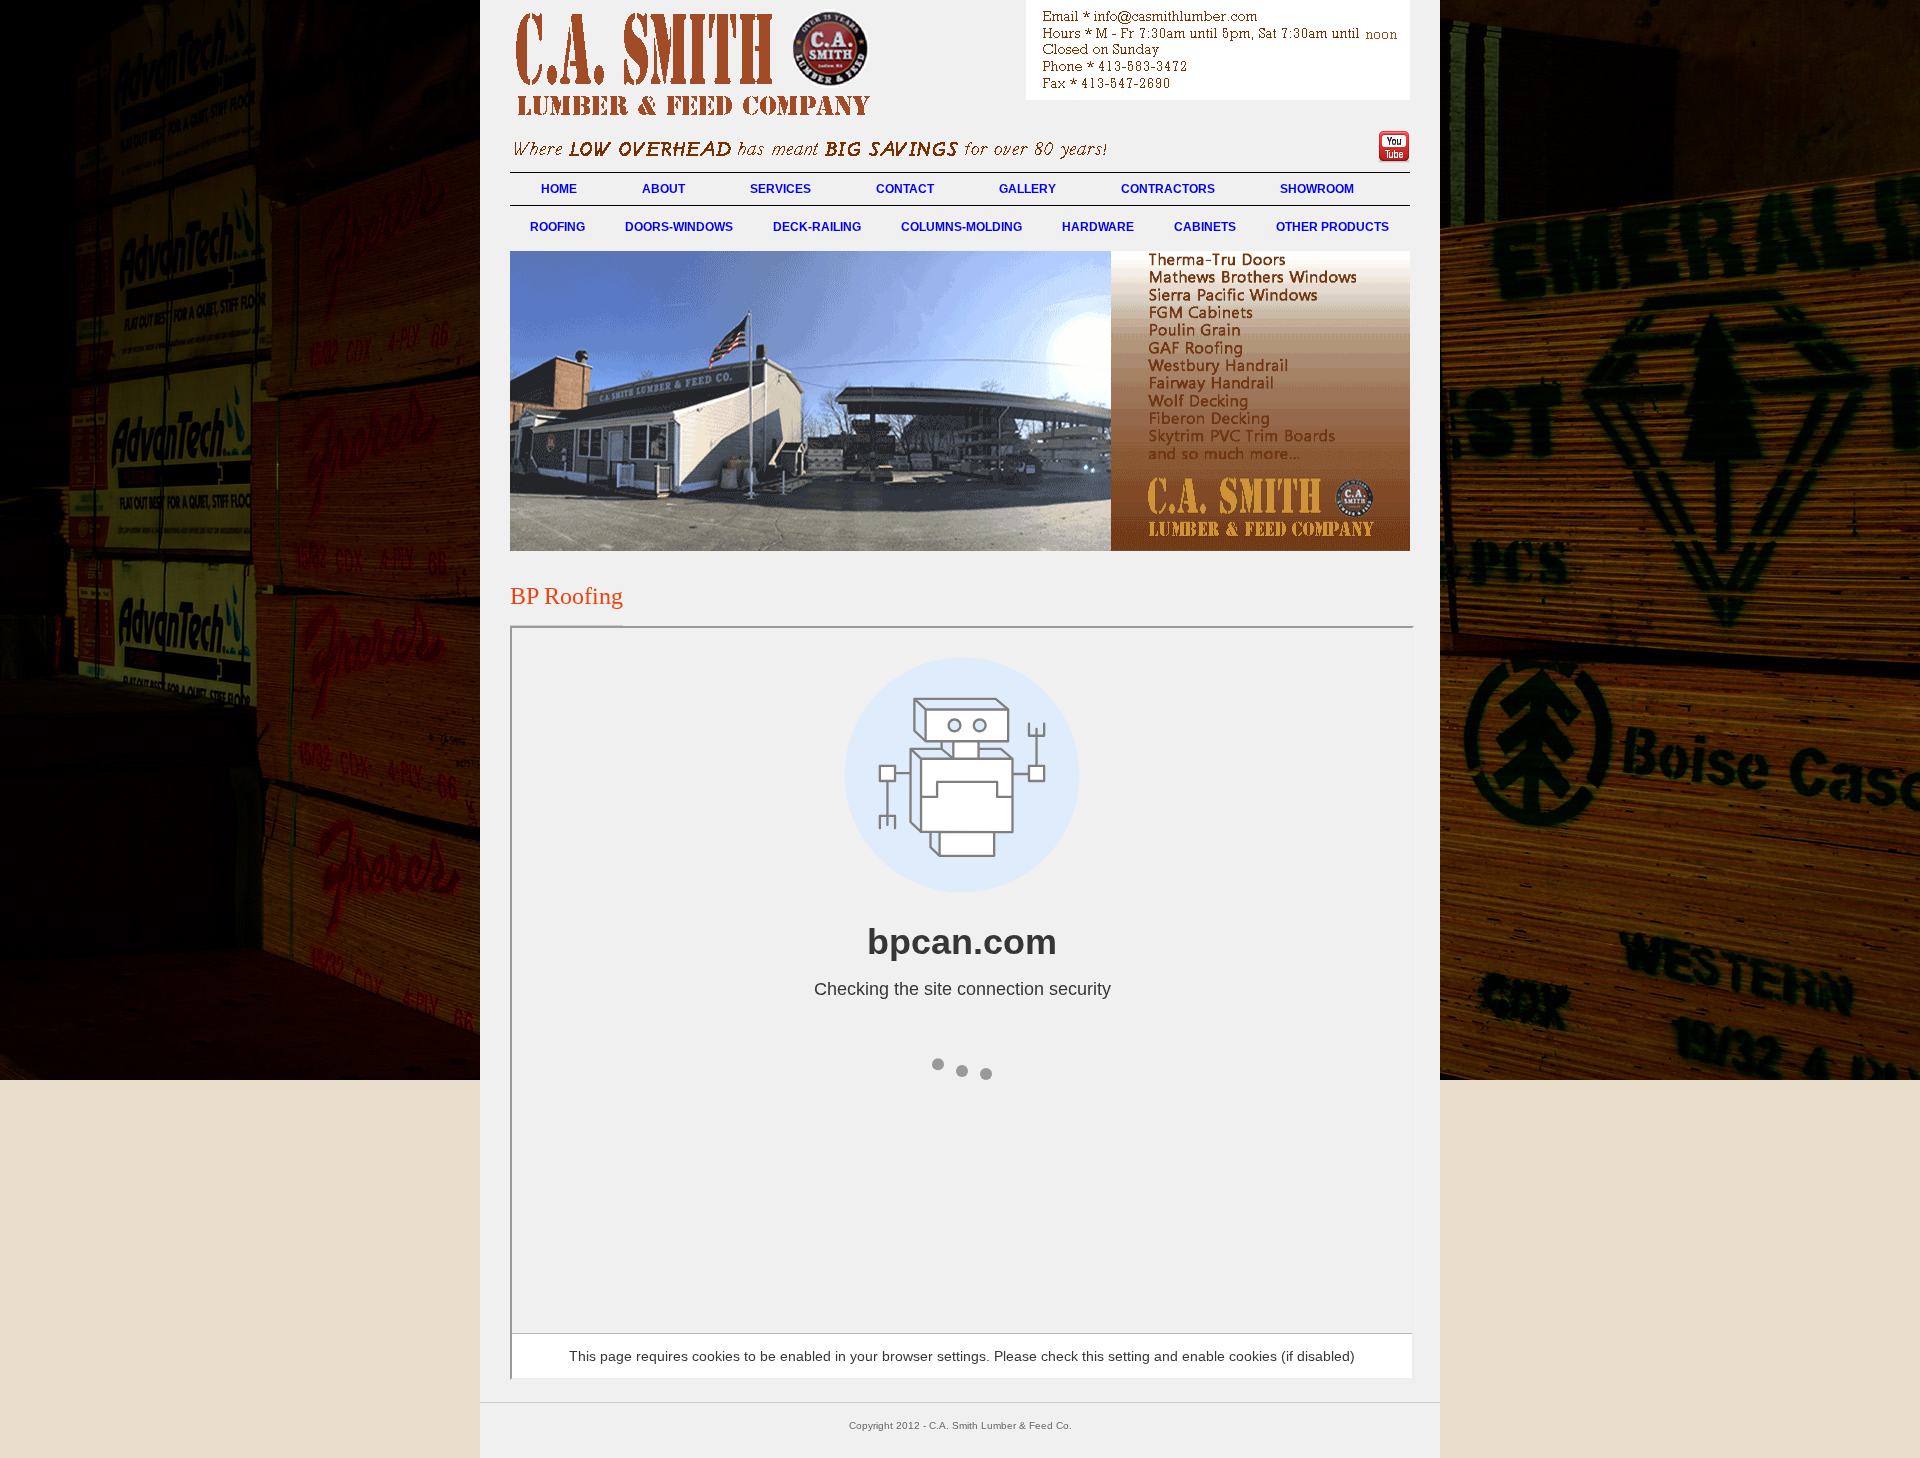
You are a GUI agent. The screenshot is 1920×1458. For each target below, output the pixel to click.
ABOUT (663, 189)
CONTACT (905, 189)
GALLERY (1027, 189)
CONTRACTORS (1168, 189)
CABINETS (1205, 227)
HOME (559, 189)
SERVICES (780, 189)
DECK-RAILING (817, 227)
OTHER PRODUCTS (1332, 227)
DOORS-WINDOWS (679, 227)
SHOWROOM (1317, 189)
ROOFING (557, 227)
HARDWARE (1098, 227)
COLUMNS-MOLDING (961, 227)
